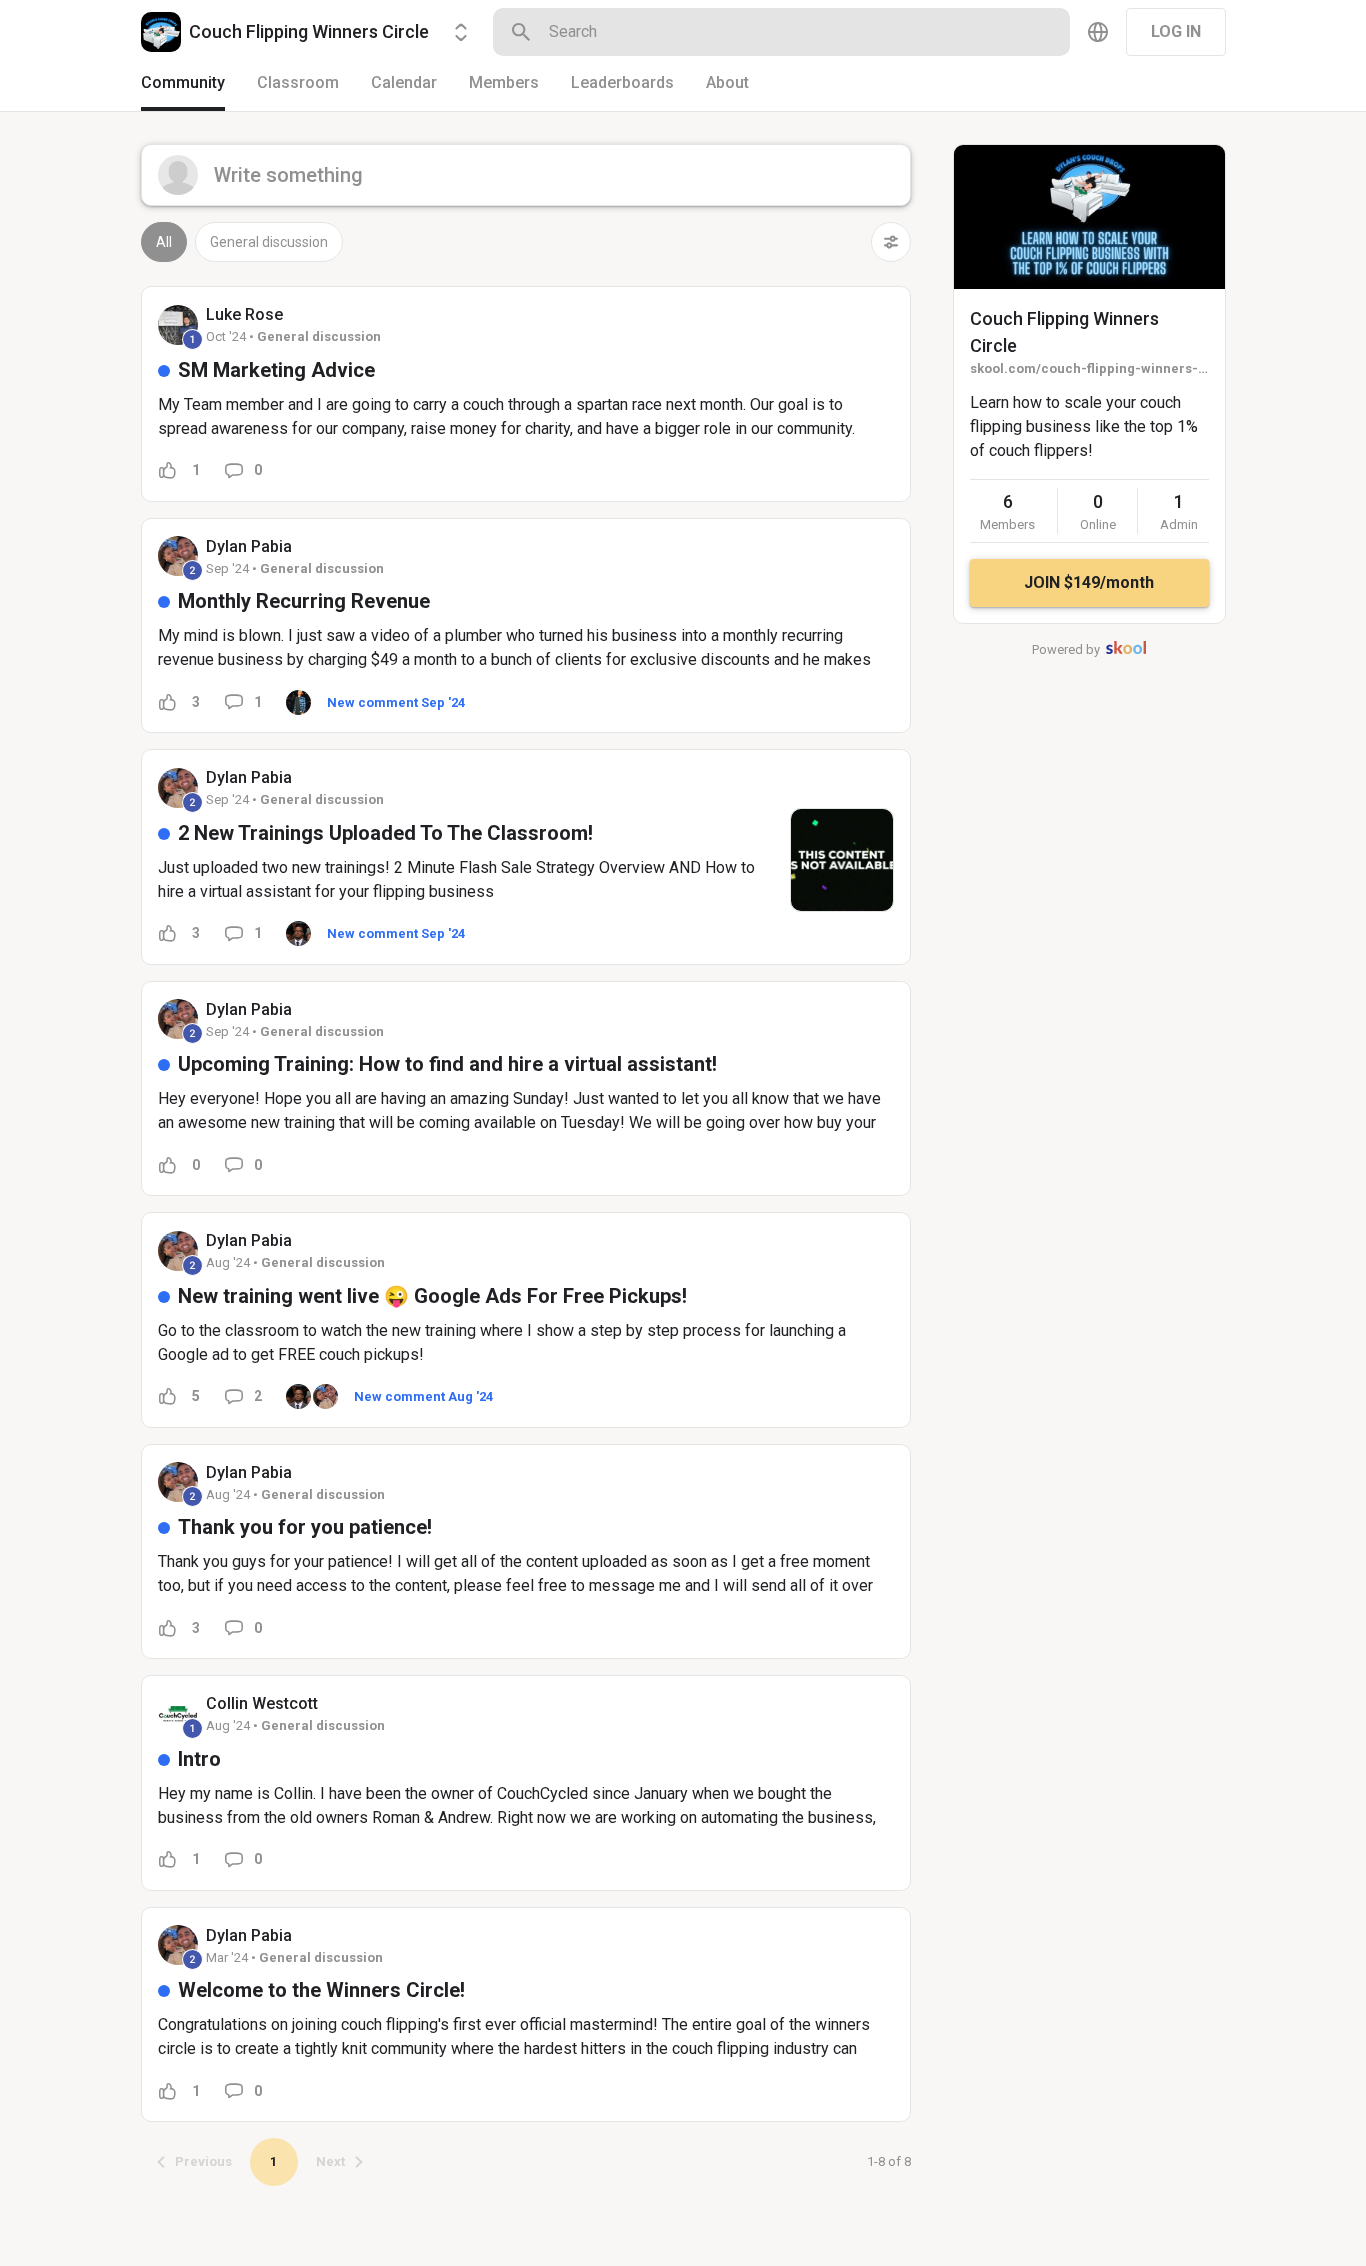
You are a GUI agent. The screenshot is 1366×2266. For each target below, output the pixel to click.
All (164, 242)
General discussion (269, 242)
